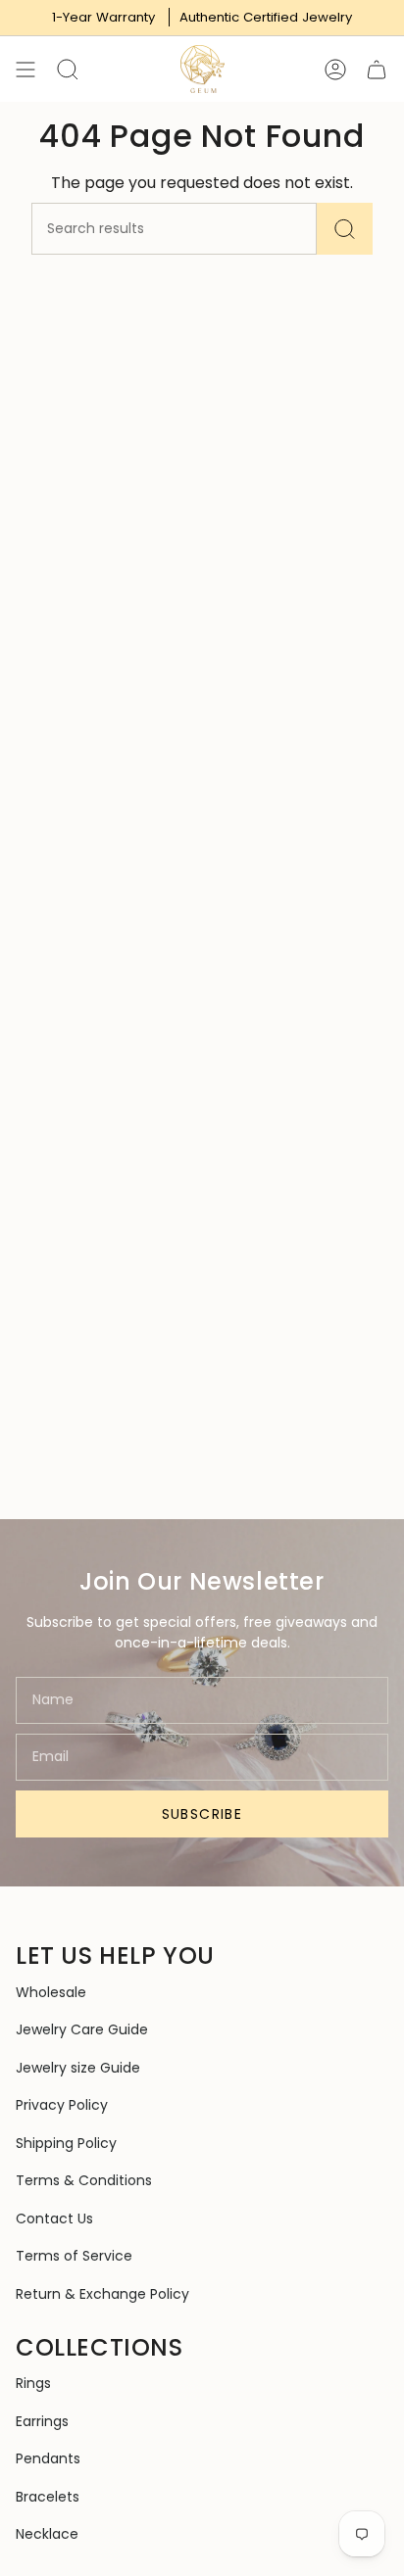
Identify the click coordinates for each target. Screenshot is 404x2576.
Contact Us (54, 2218)
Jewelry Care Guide (82, 2029)
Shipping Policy (66, 2143)
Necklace (47, 2534)
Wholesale (51, 1992)
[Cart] (377, 69)
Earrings (42, 2421)
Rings (33, 2383)
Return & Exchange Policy (102, 2294)
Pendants (48, 2458)
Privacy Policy (62, 2105)
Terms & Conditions (84, 2180)
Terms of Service (74, 2256)
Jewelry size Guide (78, 2068)
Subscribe (202, 1814)
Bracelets (48, 2497)
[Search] (345, 229)
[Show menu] (25, 69)
